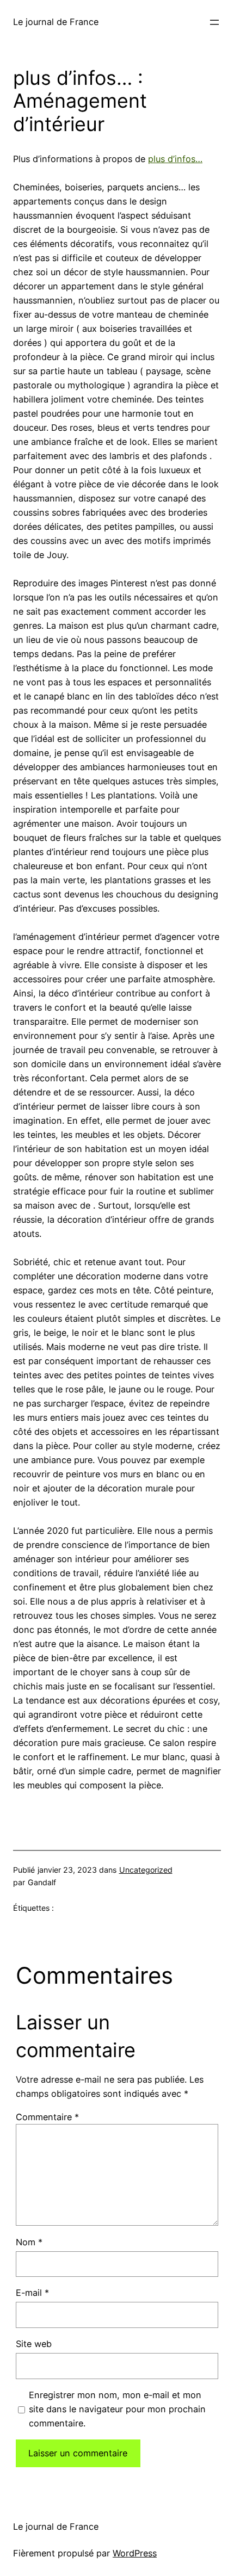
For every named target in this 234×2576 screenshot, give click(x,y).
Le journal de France (56, 22)
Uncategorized (146, 1870)
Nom (29, 2242)
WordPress (135, 2553)
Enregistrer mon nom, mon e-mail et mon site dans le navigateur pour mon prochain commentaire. (117, 2409)
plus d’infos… (175, 159)
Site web (34, 2344)
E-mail (32, 2293)
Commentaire (47, 2117)
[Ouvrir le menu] (214, 22)
